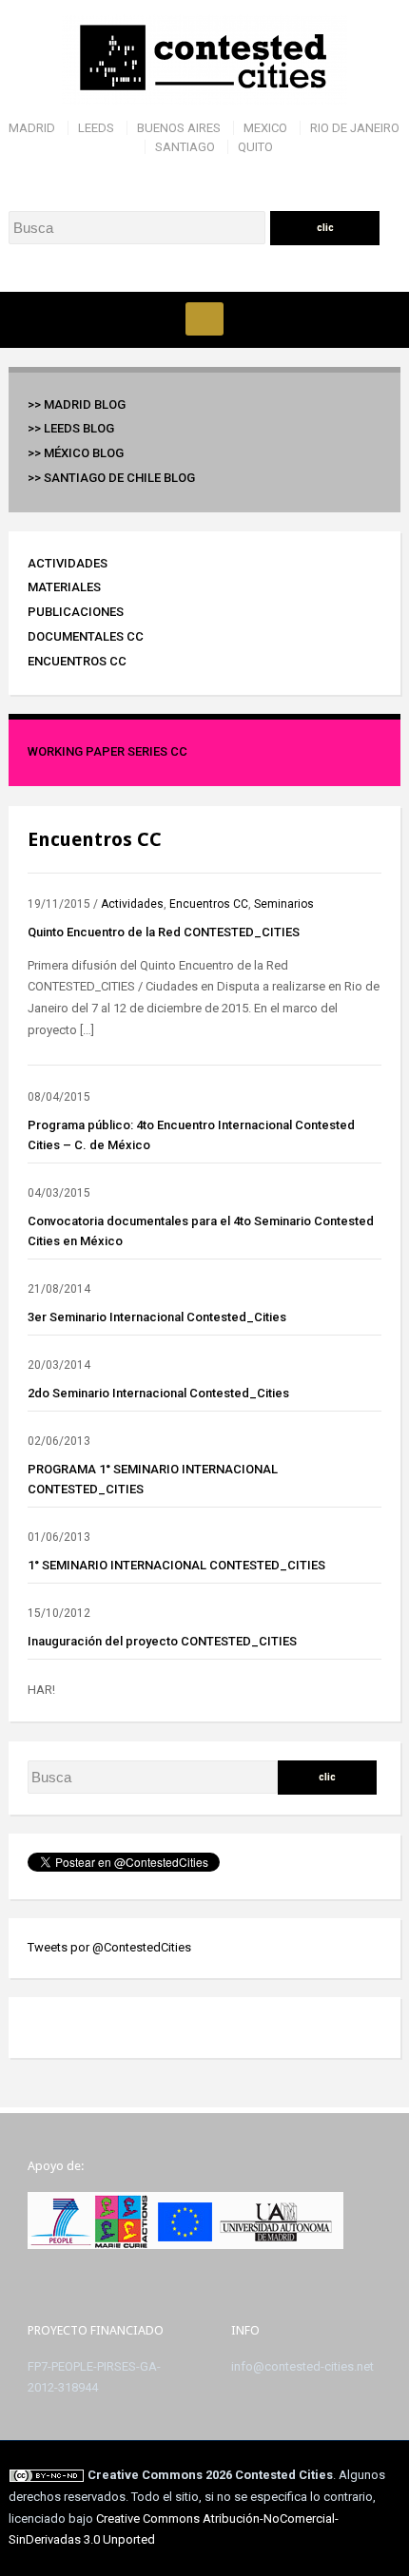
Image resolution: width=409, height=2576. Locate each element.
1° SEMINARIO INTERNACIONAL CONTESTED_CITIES (176, 1565)
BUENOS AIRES (179, 128)
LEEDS (96, 128)
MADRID (32, 128)
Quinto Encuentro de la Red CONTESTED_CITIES (164, 932)
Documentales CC (86, 636)
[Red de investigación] (204, 58)
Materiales (64, 587)
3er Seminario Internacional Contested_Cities (157, 1317)
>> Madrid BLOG (77, 404)
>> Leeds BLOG (71, 428)
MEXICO (265, 128)
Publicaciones (76, 612)
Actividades (68, 563)
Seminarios (284, 904)
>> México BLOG (76, 453)
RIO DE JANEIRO (355, 128)
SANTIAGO (185, 147)
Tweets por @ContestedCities (109, 1947)
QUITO (255, 147)
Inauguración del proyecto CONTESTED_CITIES (162, 1641)
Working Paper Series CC (107, 751)
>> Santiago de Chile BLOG (111, 478)
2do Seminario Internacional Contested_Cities (158, 1393)
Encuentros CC (77, 661)
